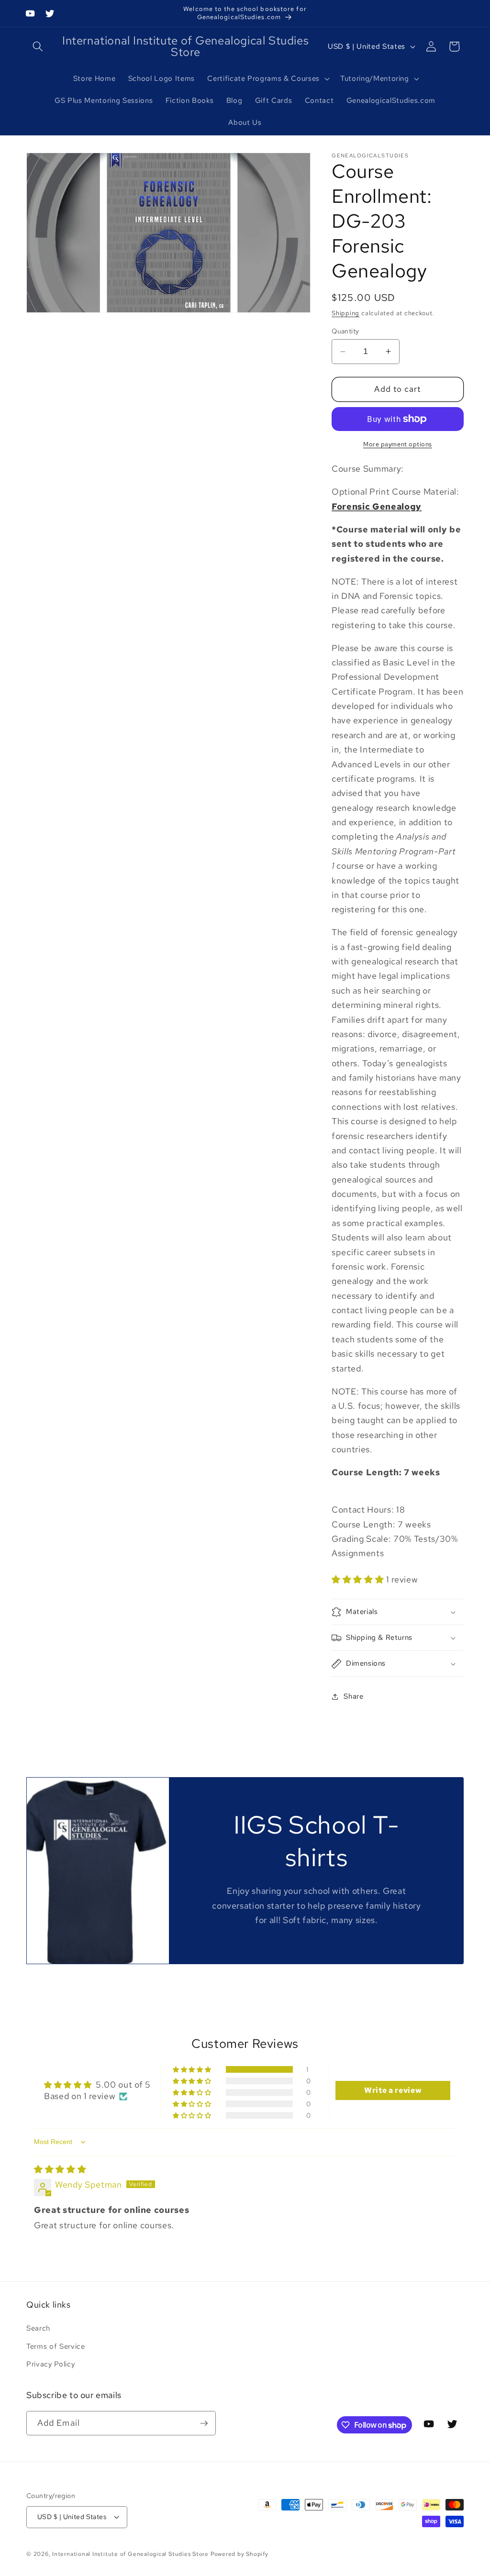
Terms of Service (56, 2346)
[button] (38, 46)
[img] (60, 2169)
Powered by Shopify (239, 2554)
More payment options (398, 444)
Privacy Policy (50, 2364)
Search (38, 2328)
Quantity (345, 331)
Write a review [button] (393, 2090)
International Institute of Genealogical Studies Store (130, 2554)
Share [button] (353, 1696)
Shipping (345, 313)
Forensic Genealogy (377, 506)
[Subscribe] (204, 2423)
